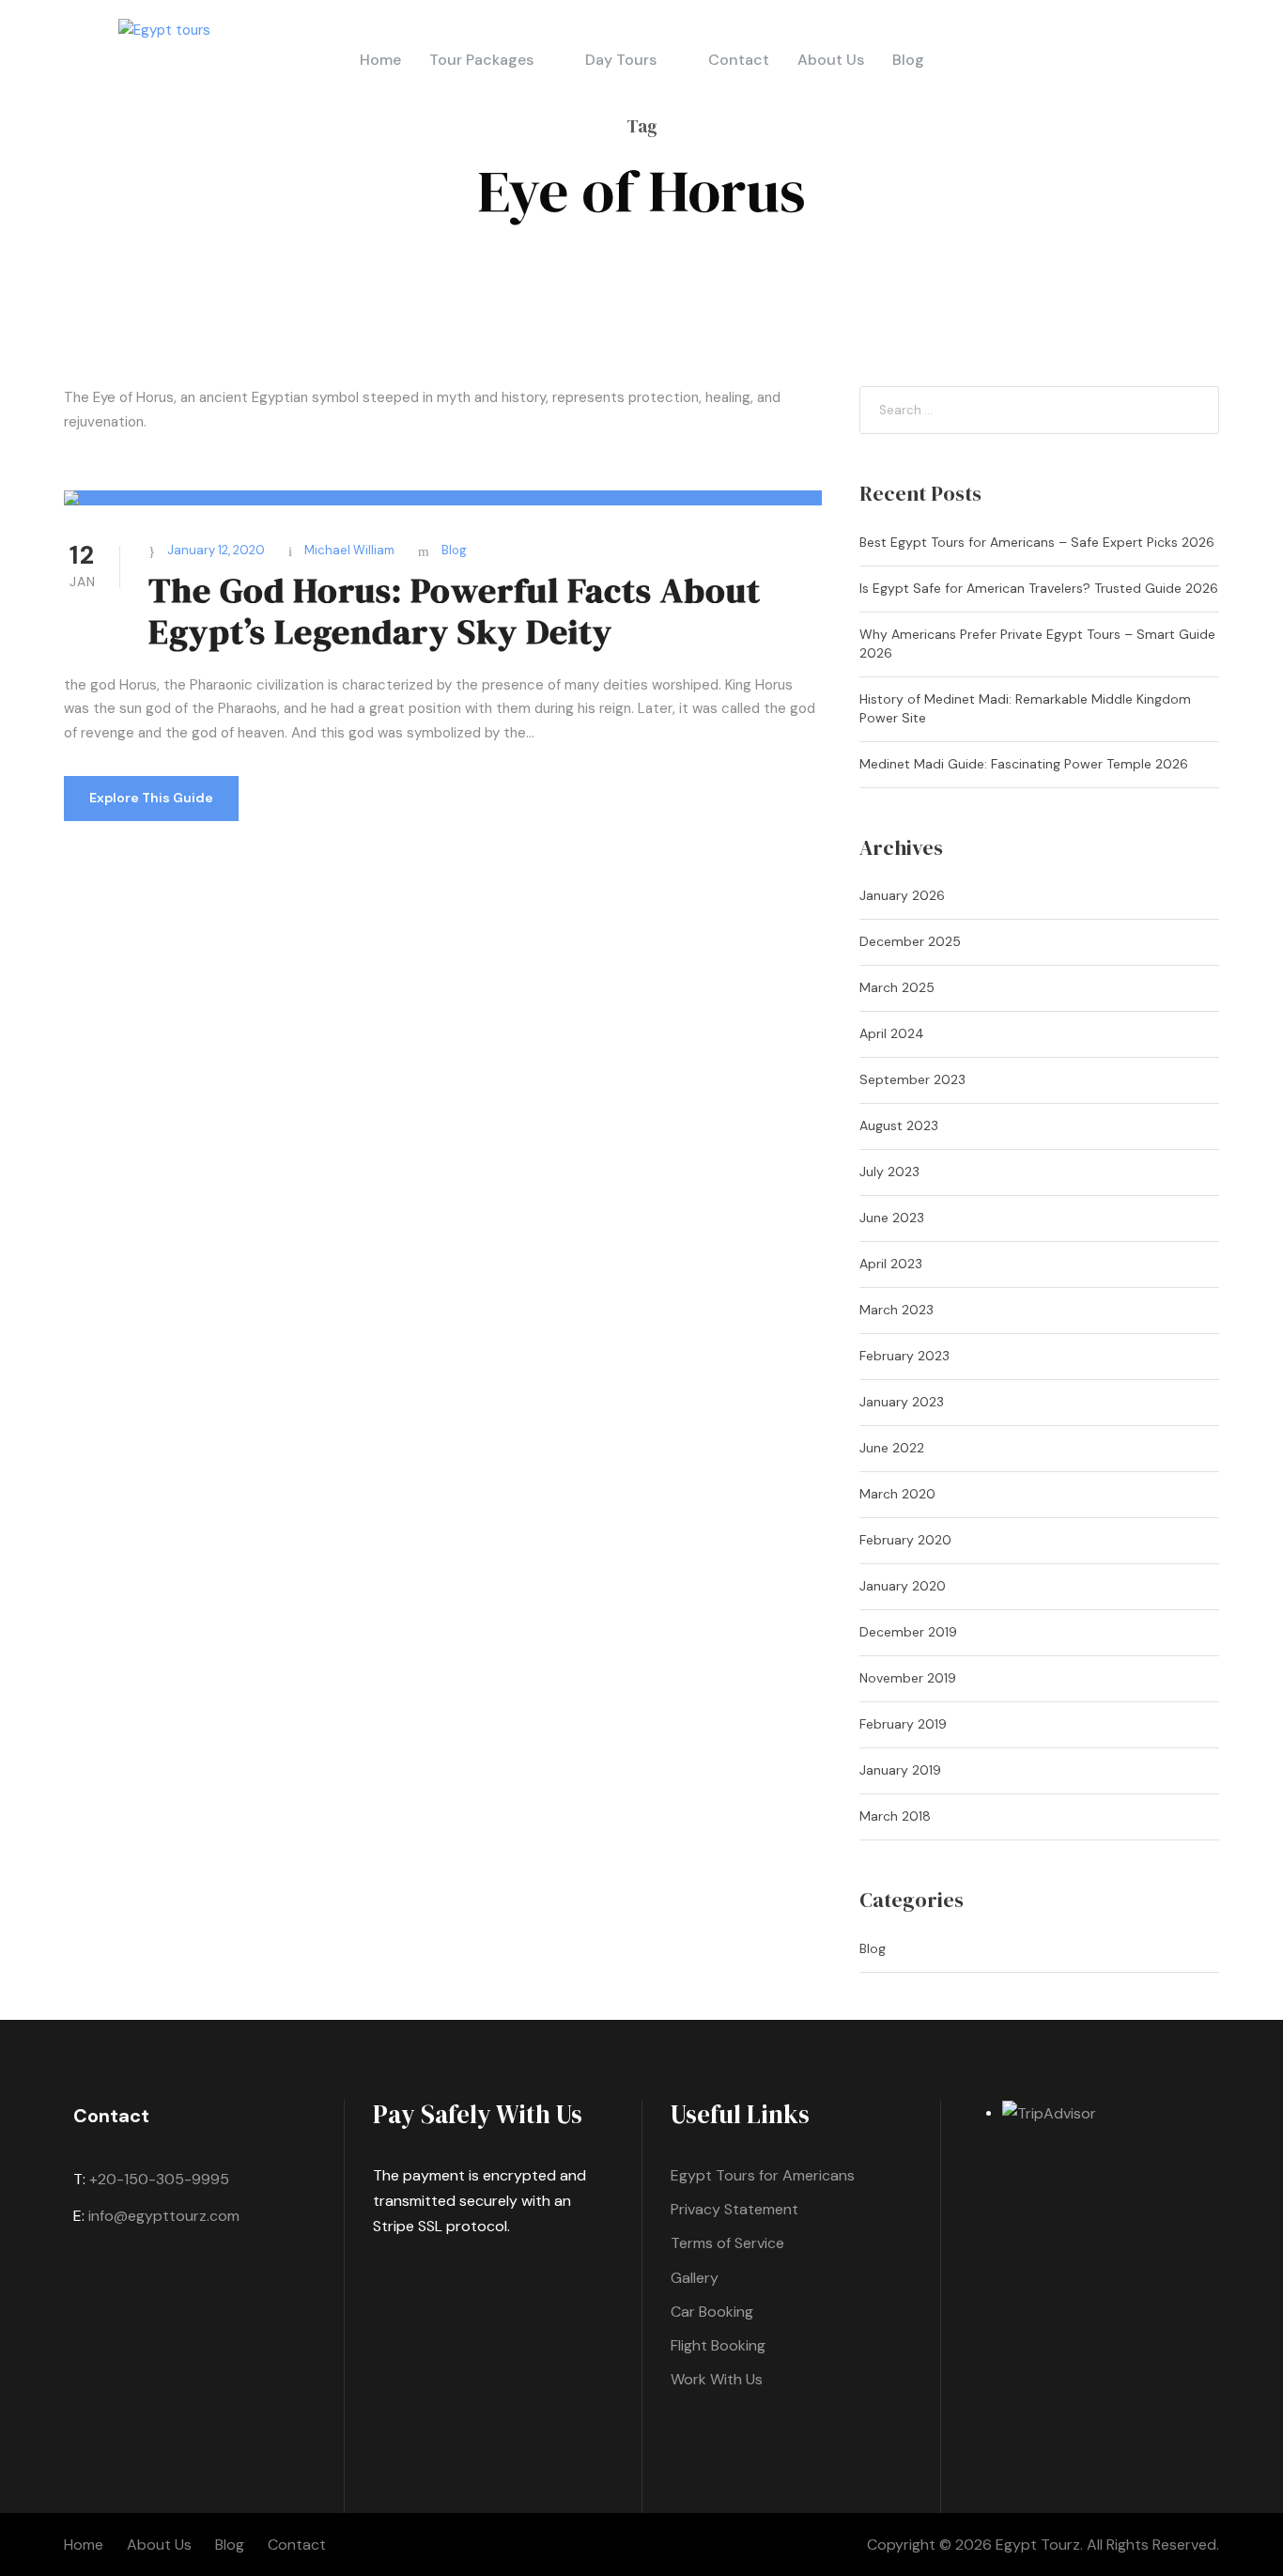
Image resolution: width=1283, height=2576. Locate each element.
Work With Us (717, 2379)
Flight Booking (718, 2345)
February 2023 (904, 1356)
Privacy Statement (734, 2209)
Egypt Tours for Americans (763, 2175)
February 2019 (903, 1724)
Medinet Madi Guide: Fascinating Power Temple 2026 (1024, 764)
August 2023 (899, 1125)
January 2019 (900, 1770)
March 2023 (897, 1310)
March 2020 (897, 1494)
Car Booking (712, 2312)
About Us (831, 60)
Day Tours (621, 60)
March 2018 (895, 1816)
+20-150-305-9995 (159, 2179)
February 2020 (905, 1540)
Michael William (349, 550)
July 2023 (889, 1172)
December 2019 (908, 1632)
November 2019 (908, 1678)
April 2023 (891, 1264)
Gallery (695, 2278)
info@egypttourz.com (164, 2216)
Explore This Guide (151, 798)
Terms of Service (727, 2243)
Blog (908, 60)
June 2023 (892, 1218)
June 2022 (892, 1448)
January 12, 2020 (216, 550)
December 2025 (910, 941)
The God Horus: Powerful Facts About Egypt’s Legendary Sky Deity (455, 611)
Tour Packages (481, 60)
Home (380, 60)
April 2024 (892, 1033)
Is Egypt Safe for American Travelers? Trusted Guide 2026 (1039, 588)
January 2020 (903, 1586)
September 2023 (912, 1079)
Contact (739, 60)
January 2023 (902, 1402)
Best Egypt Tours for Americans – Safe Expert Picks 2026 (1037, 542)
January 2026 (902, 895)
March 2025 (897, 987)
